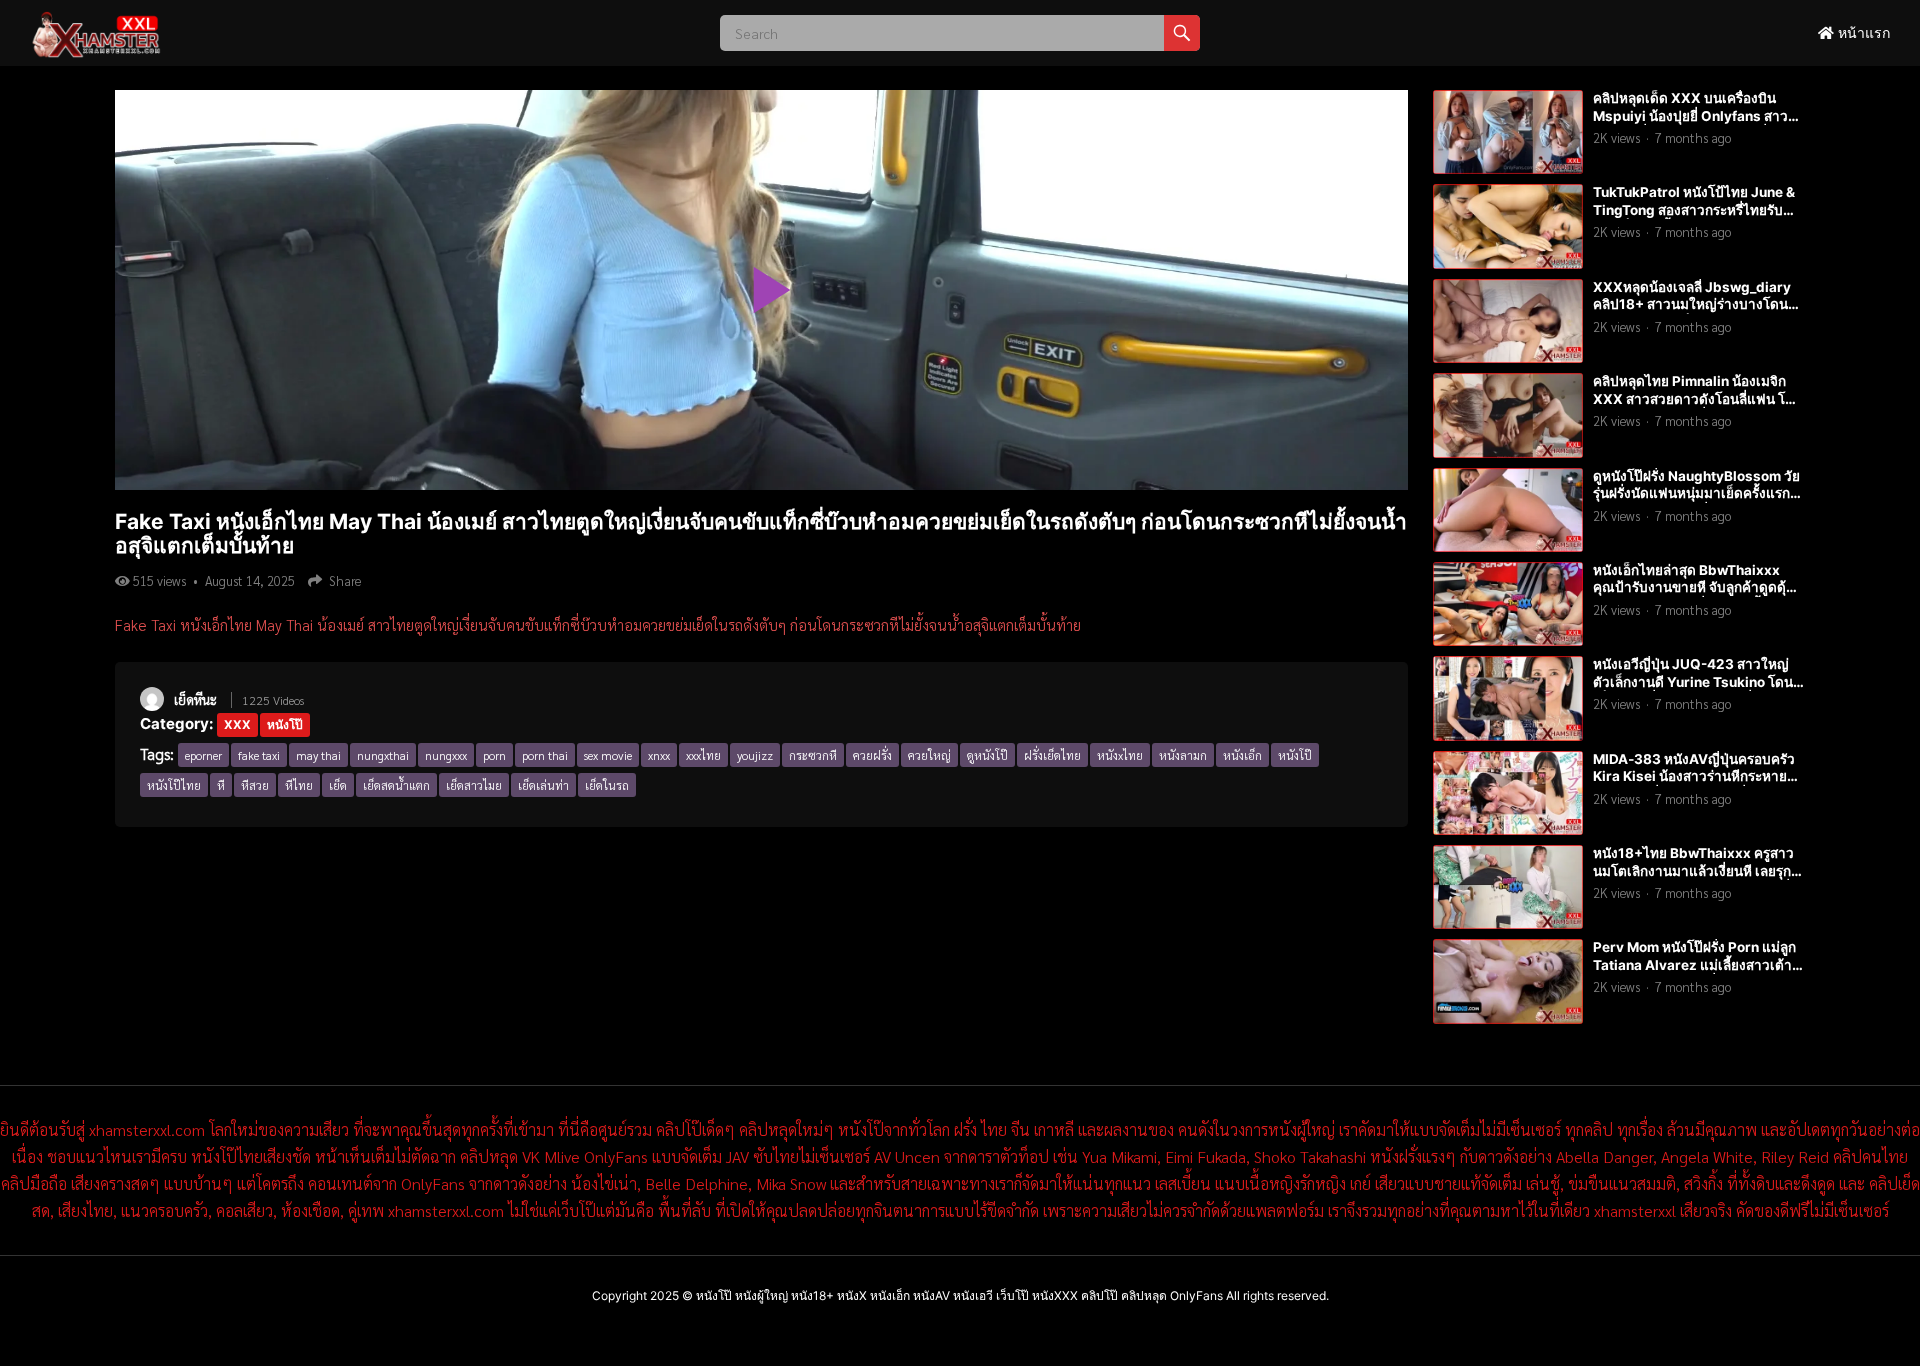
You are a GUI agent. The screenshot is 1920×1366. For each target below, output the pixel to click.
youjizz (755, 755)
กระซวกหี (813, 755)
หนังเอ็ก (1242, 755)
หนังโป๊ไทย (174, 785)
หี (221, 785)
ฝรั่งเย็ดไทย (1052, 755)
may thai (318, 755)
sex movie (608, 755)
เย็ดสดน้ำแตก (396, 785)
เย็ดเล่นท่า (543, 785)
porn (494, 755)
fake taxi (259, 755)
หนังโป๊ (285, 724)
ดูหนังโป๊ (987, 755)
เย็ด (338, 785)
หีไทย (299, 785)
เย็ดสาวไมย (474, 785)
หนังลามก (1183, 755)
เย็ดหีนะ (195, 699)
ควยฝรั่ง (872, 755)
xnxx (659, 755)
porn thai (545, 755)
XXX (237, 724)
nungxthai (383, 755)
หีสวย (255, 785)
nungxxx (446, 755)
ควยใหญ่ (929, 755)
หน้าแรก (1862, 32)
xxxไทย (703, 755)
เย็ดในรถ (607, 785)
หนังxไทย (1120, 755)
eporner (203, 755)
